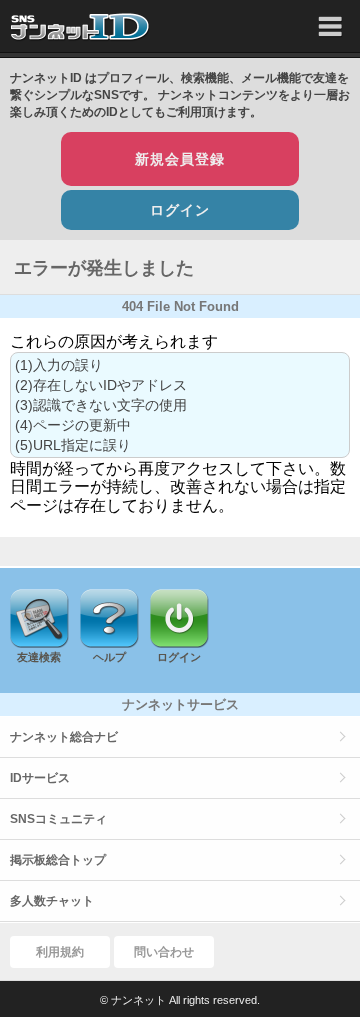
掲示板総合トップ (58, 860)
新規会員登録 (180, 159)
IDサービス (40, 778)
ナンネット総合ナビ (64, 737)
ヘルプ (109, 657)
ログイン (180, 210)
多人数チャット (52, 901)
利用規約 (60, 952)
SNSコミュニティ (58, 819)
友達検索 (39, 657)
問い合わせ (164, 952)
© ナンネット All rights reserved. (180, 1000)
